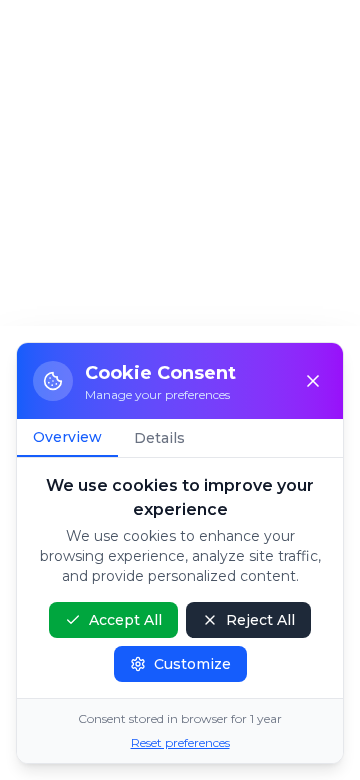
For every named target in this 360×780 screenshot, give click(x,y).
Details (159, 438)
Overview (67, 437)
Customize (192, 664)
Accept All (125, 620)
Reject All (260, 620)
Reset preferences (180, 742)
